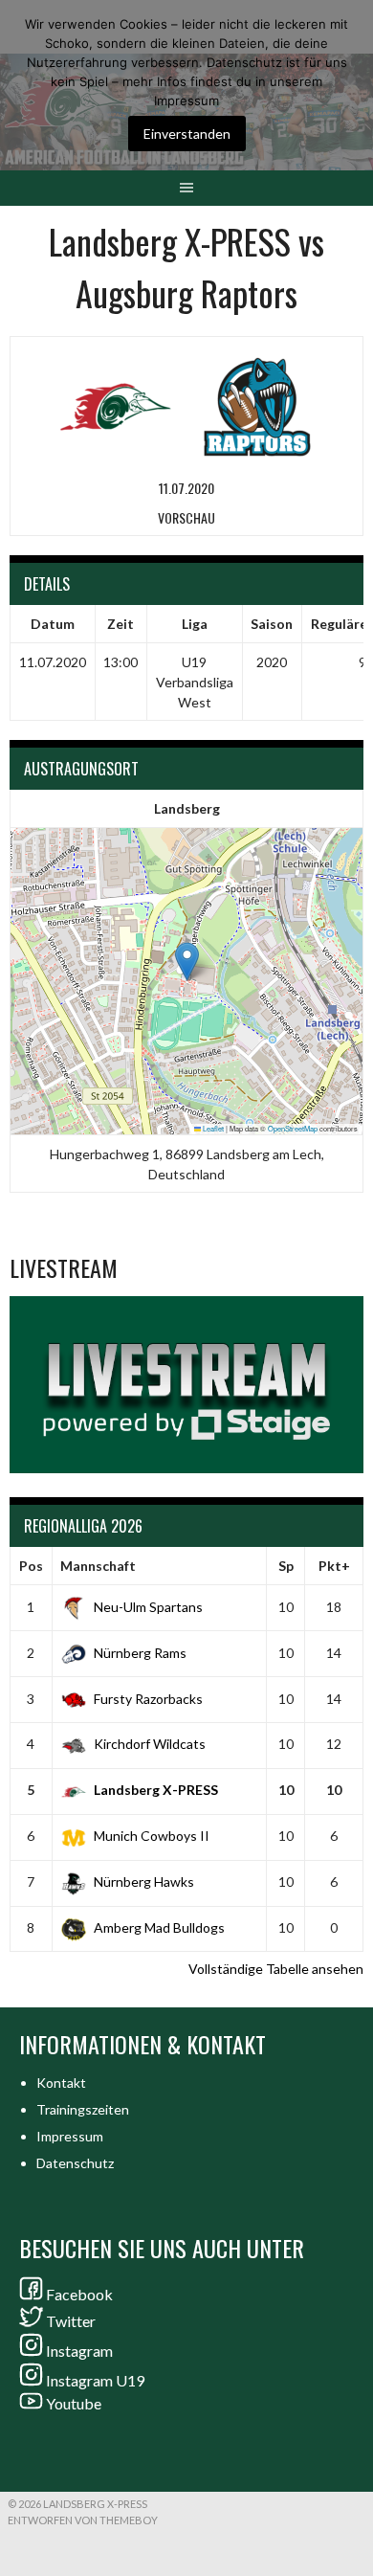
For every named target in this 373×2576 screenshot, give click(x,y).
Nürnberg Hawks (144, 1882)
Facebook (79, 2294)
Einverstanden (187, 134)
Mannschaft (98, 1566)
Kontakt (61, 2083)
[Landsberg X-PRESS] (116, 404)
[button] (187, 962)
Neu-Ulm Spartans (148, 1607)
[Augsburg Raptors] (257, 404)
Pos (31, 1566)
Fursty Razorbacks (148, 1699)
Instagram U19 (95, 2380)
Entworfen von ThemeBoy (83, 2520)
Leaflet (212, 1128)
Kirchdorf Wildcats (150, 1744)
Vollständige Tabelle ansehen (276, 1969)
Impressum (70, 2136)
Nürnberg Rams (140, 1653)
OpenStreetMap (293, 1128)
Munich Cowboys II (152, 1836)
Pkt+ (334, 1566)
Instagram (79, 2351)
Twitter (71, 2321)
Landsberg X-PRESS (156, 1790)
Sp (286, 1566)
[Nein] (349, 85)
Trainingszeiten (83, 2109)
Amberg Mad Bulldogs (159, 1927)
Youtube (74, 2403)
